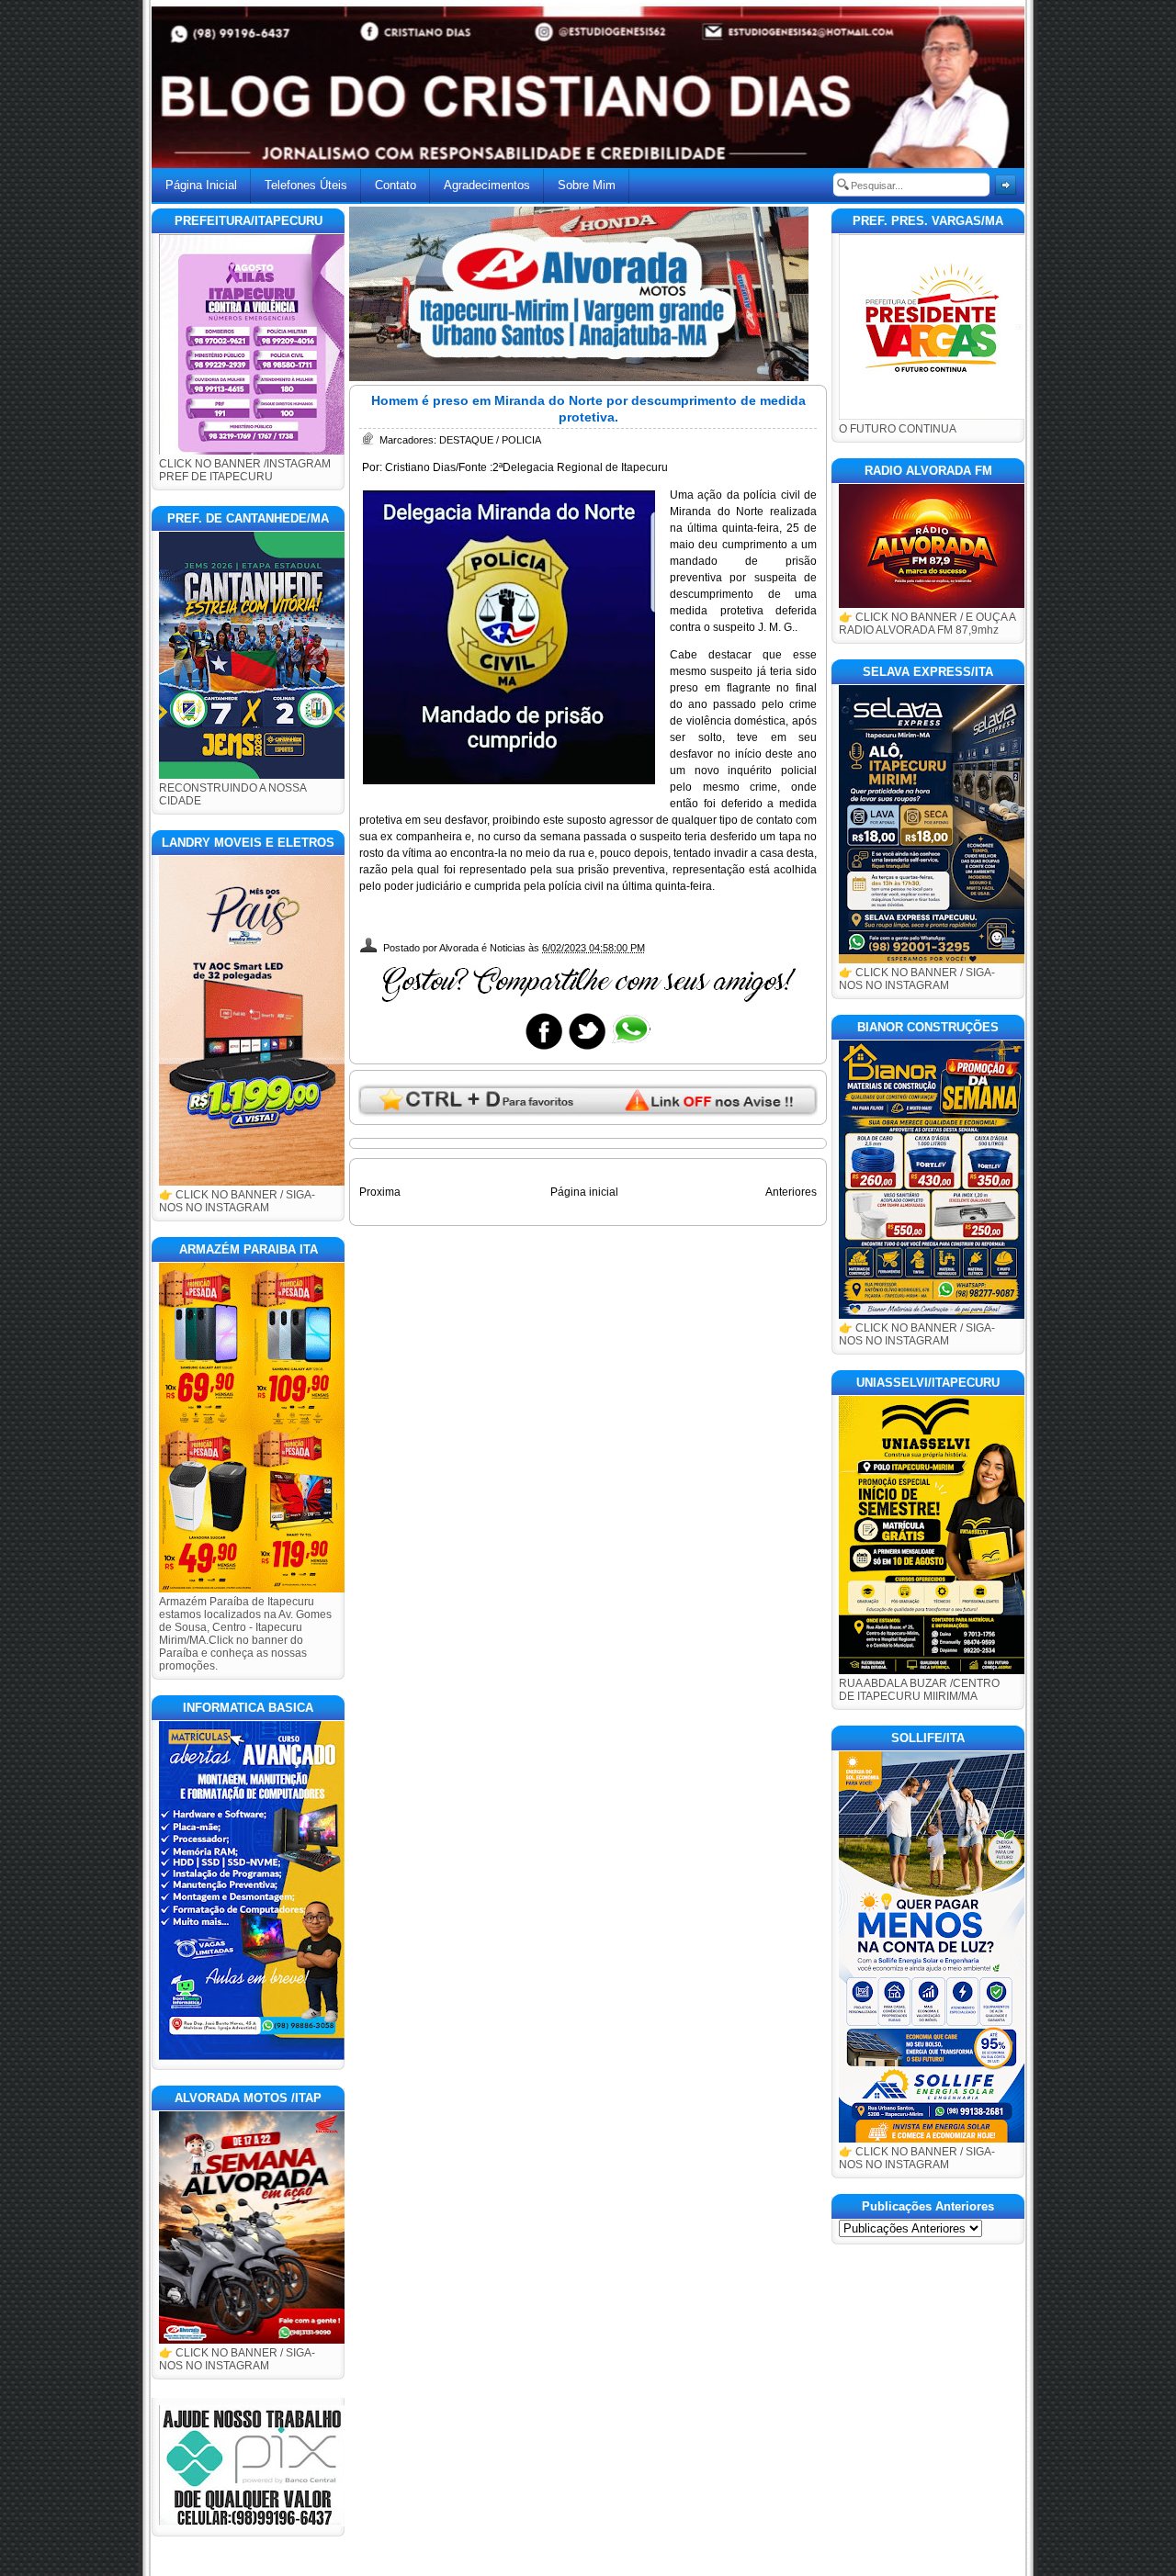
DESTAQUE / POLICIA (490, 440)
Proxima (380, 1192)
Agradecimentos (487, 185)
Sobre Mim (587, 185)
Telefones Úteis (306, 185)
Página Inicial (201, 185)
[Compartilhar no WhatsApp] (630, 1049)
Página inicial (584, 1192)
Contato (396, 185)
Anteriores (791, 1192)
